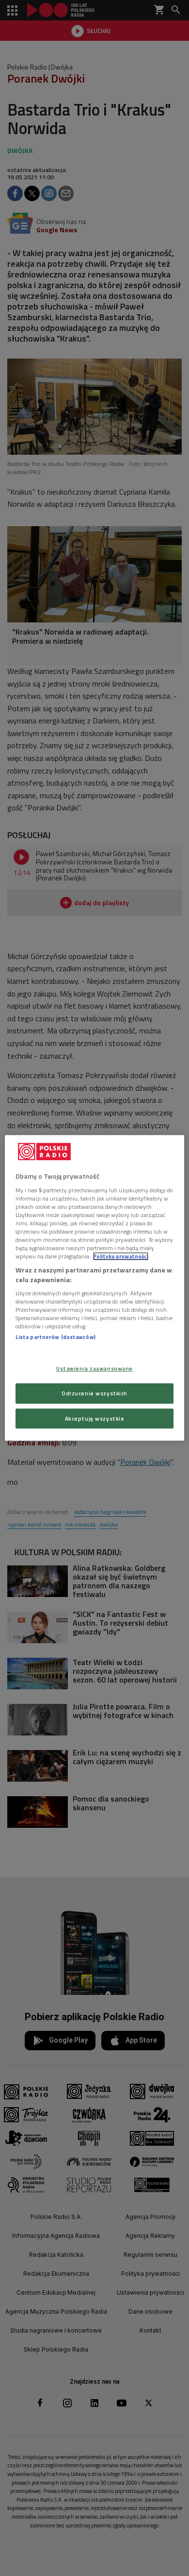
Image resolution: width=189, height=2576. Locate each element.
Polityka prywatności (121, 1256)
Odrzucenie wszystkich (94, 1393)
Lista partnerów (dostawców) (55, 1337)
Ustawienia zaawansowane (94, 1368)
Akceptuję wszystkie (95, 1418)
